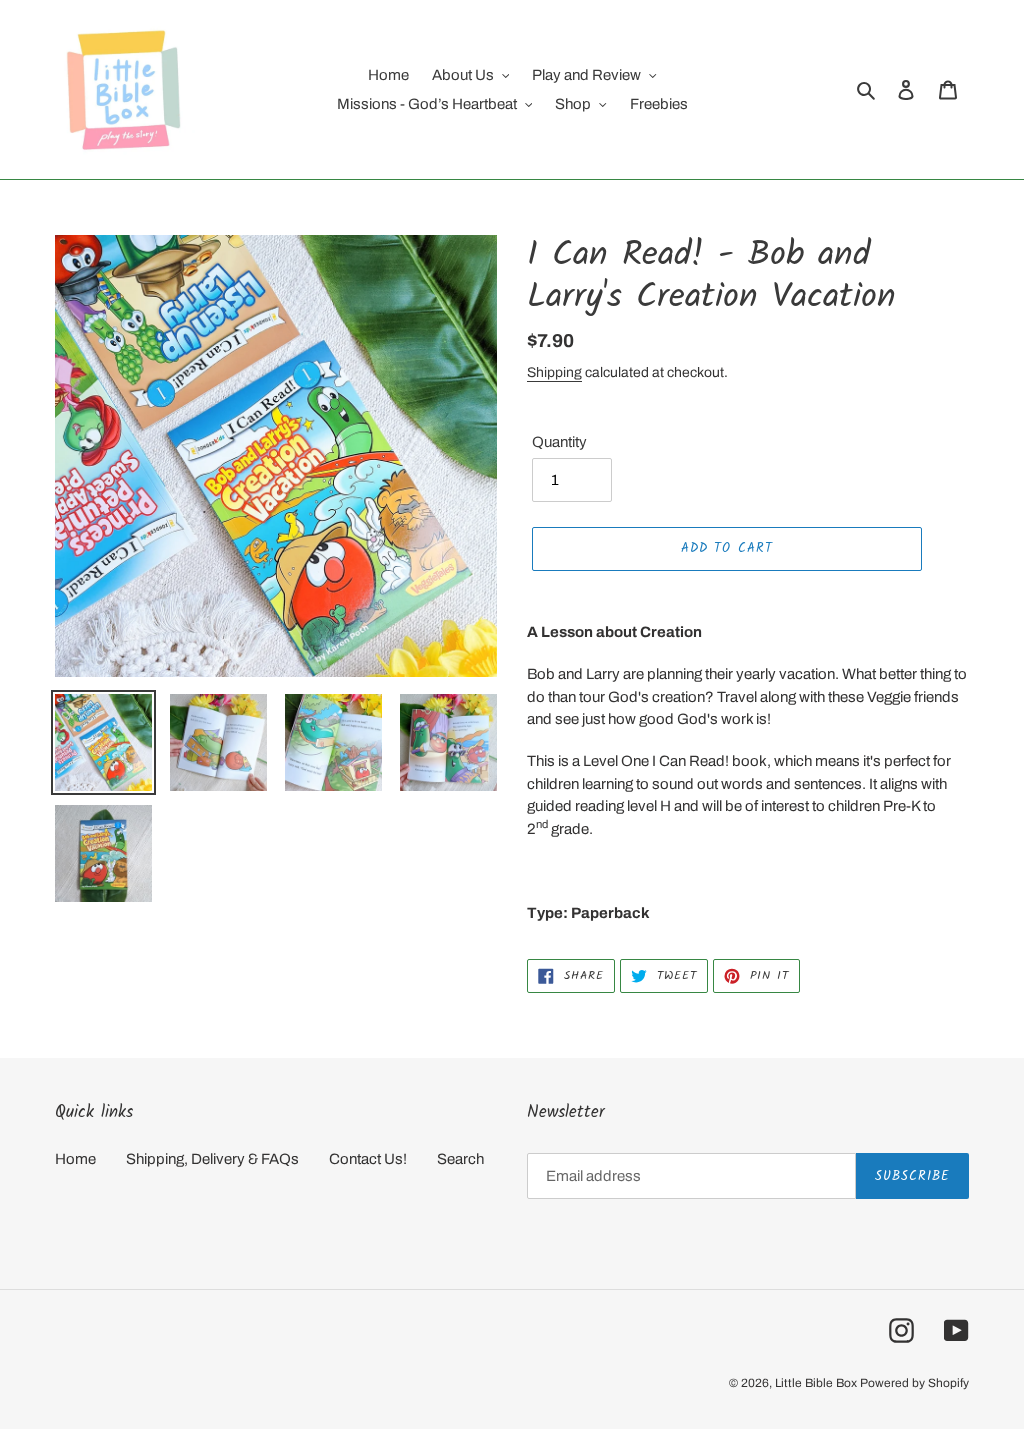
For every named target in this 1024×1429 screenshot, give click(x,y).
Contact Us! (368, 1159)
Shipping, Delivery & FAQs (212, 1159)
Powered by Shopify (914, 1383)
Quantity (559, 442)
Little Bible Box (816, 1383)
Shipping (554, 372)
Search (460, 1159)
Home (75, 1159)
